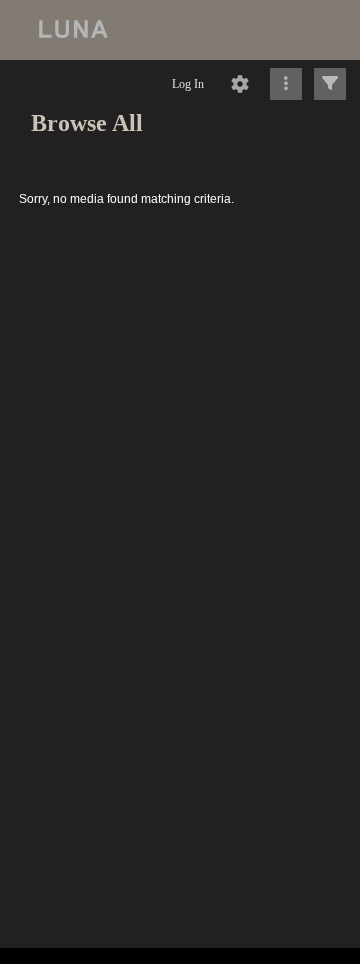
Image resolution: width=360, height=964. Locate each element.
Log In (188, 84)
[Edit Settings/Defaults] (240, 84)
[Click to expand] (330, 84)
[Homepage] (180, 30)
